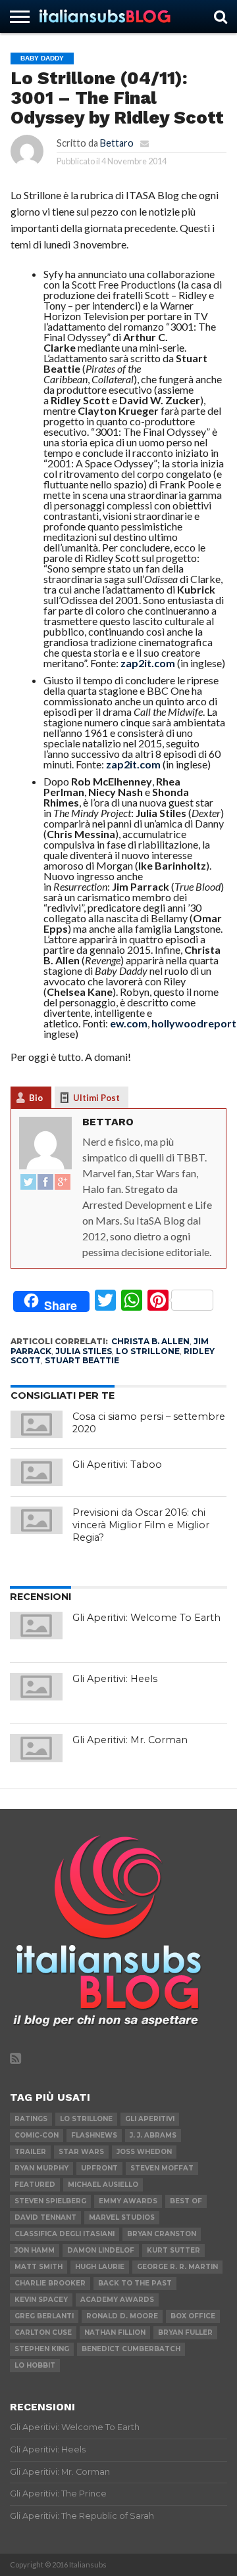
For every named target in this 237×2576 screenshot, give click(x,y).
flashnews (94, 2135)
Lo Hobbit (35, 2365)
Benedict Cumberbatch (131, 2349)
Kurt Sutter (173, 2250)
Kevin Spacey (41, 2300)
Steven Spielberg (50, 2201)
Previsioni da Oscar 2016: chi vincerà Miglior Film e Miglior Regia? (141, 1525)
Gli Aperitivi (150, 2119)
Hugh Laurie (100, 2267)
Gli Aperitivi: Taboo (117, 1464)
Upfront (99, 2168)
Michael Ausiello (103, 2185)
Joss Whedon (144, 2152)
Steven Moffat (162, 2168)
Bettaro (117, 143)
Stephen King (42, 2349)
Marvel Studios (122, 2217)
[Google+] (63, 1183)
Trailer (30, 2152)
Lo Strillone (148, 1351)
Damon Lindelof (101, 2250)
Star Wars (81, 2152)
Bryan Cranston (162, 2234)
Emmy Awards (128, 2201)
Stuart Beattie (82, 1360)
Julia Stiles (84, 1351)
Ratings (31, 2119)
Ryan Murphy (41, 2168)
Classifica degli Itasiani (65, 2234)
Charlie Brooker (50, 2283)
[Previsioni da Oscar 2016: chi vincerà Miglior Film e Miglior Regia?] (37, 1520)
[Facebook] (45, 1183)
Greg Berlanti (44, 2316)
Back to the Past (135, 2283)
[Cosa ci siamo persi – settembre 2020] (37, 1424)
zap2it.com (148, 663)
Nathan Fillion (115, 2332)
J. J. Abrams (153, 2135)
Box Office (193, 2316)
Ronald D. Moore (122, 2316)
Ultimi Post (96, 1098)
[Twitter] (28, 1183)
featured (35, 2185)
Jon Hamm (35, 2250)
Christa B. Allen (150, 1341)
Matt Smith (39, 2267)
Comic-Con (37, 2135)
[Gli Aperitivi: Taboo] (37, 1472)
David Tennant (45, 2217)
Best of (186, 2201)
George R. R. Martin (177, 2267)
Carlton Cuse (43, 2332)
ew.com (129, 1023)
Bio (36, 1098)
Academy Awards (117, 2300)
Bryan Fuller (185, 2332)
